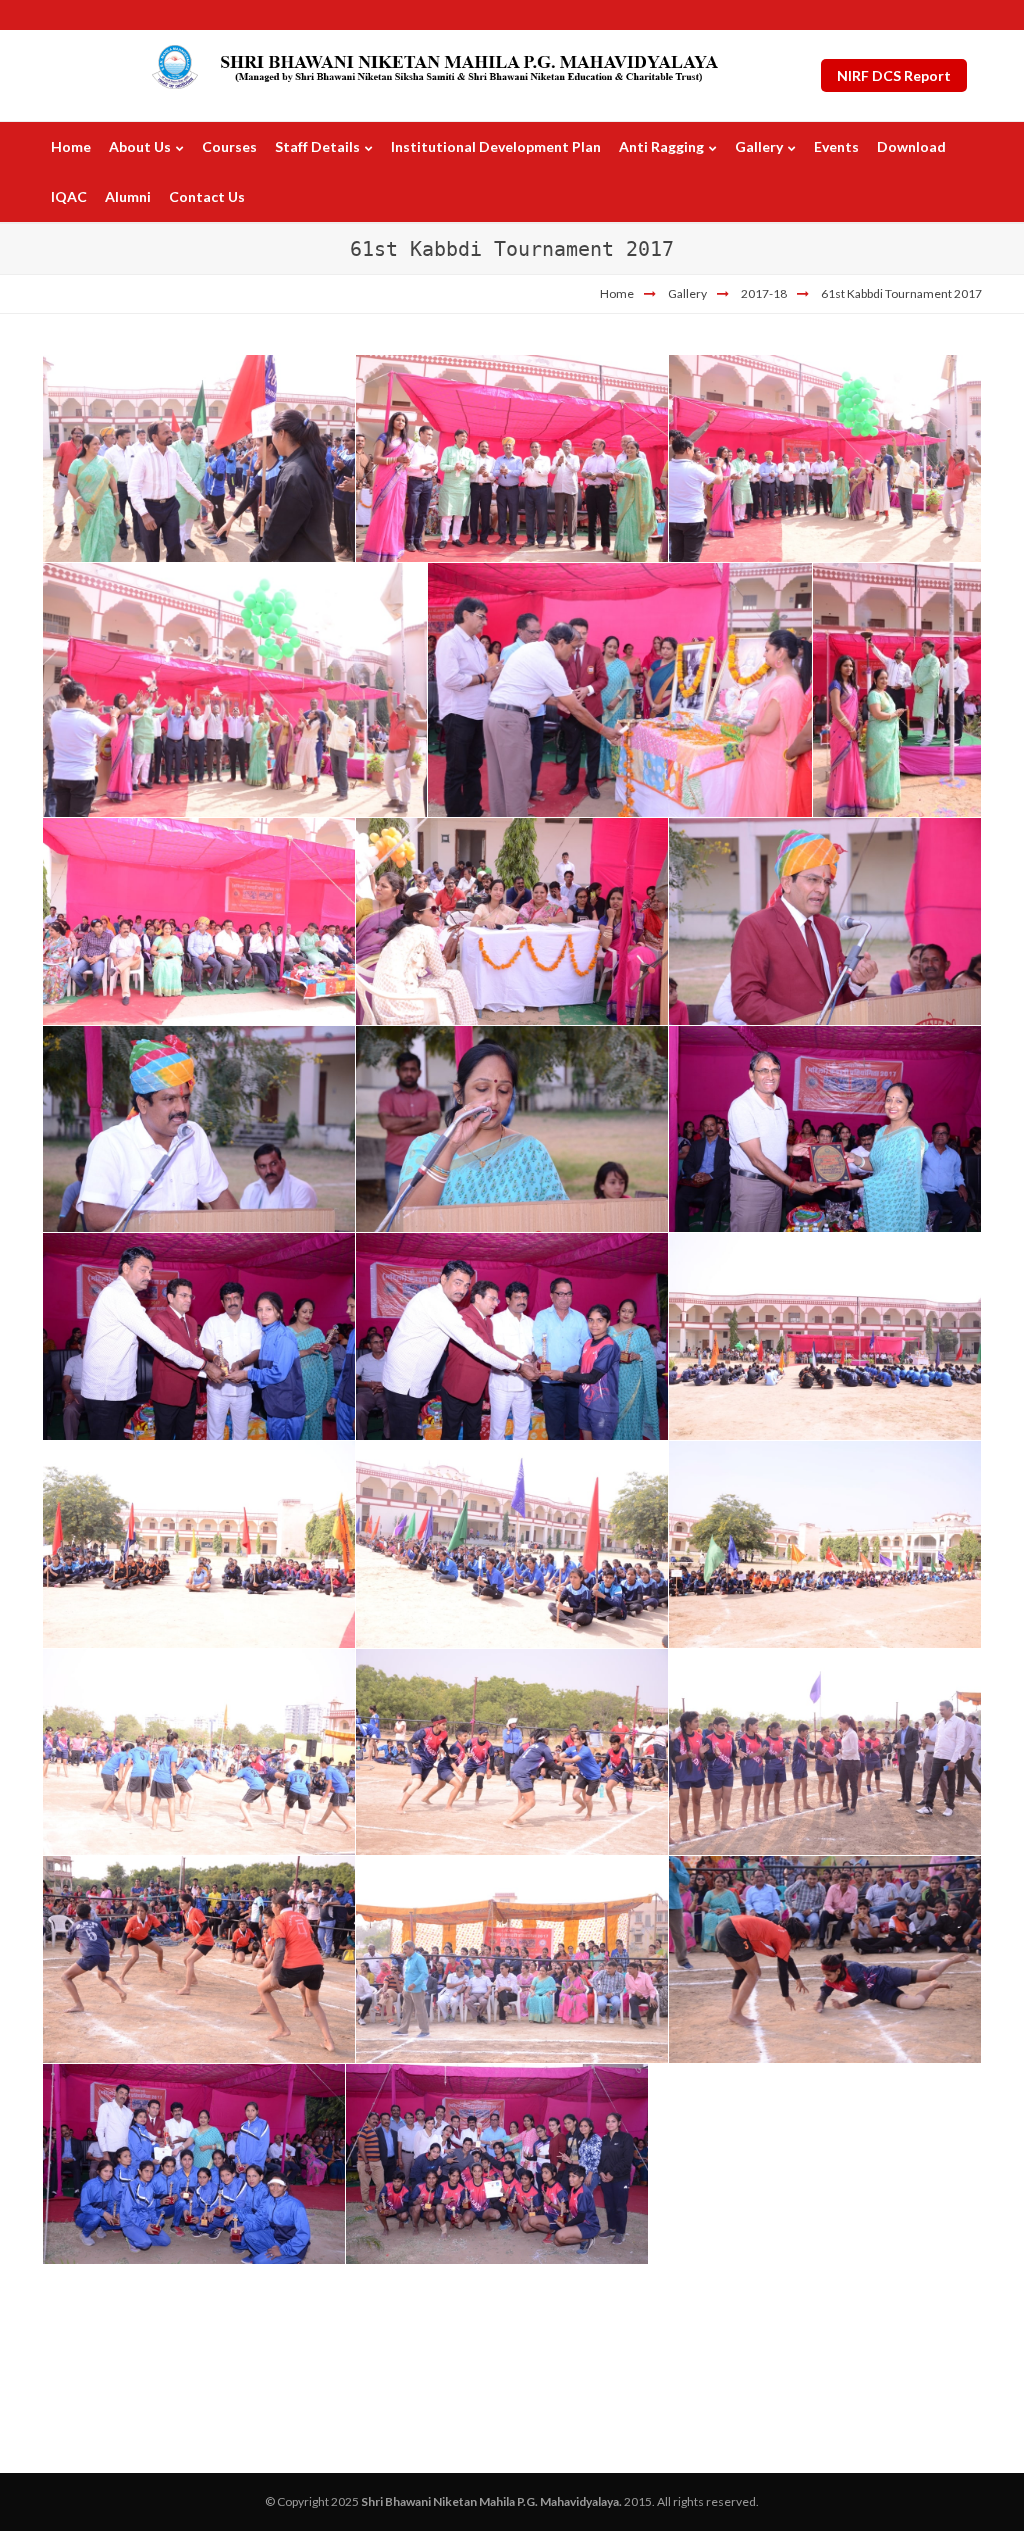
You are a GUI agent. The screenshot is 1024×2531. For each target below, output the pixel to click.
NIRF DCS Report (894, 75)
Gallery (687, 293)
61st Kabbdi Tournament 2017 (901, 293)
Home (617, 293)
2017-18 (764, 293)
